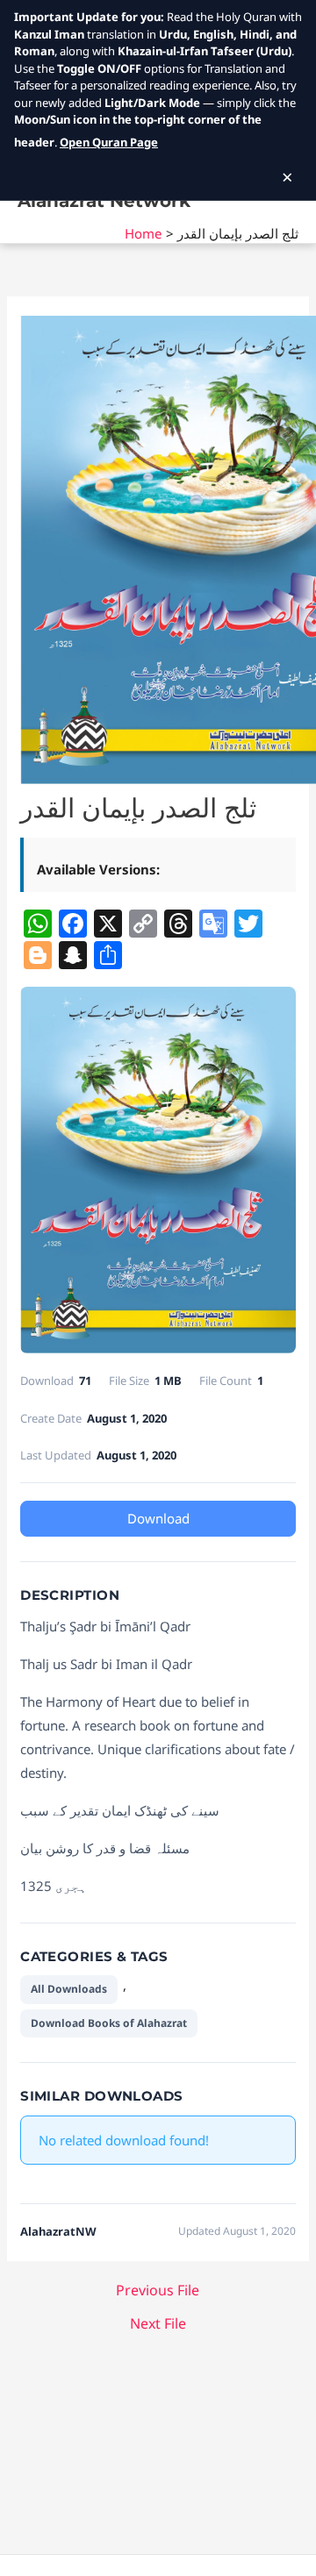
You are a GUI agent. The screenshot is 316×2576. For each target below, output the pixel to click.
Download (158, 1518)
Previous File (158, 2290)
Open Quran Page (109, 142)
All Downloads (69, 1989)
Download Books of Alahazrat (109, 2023)
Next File (158, 2323)
